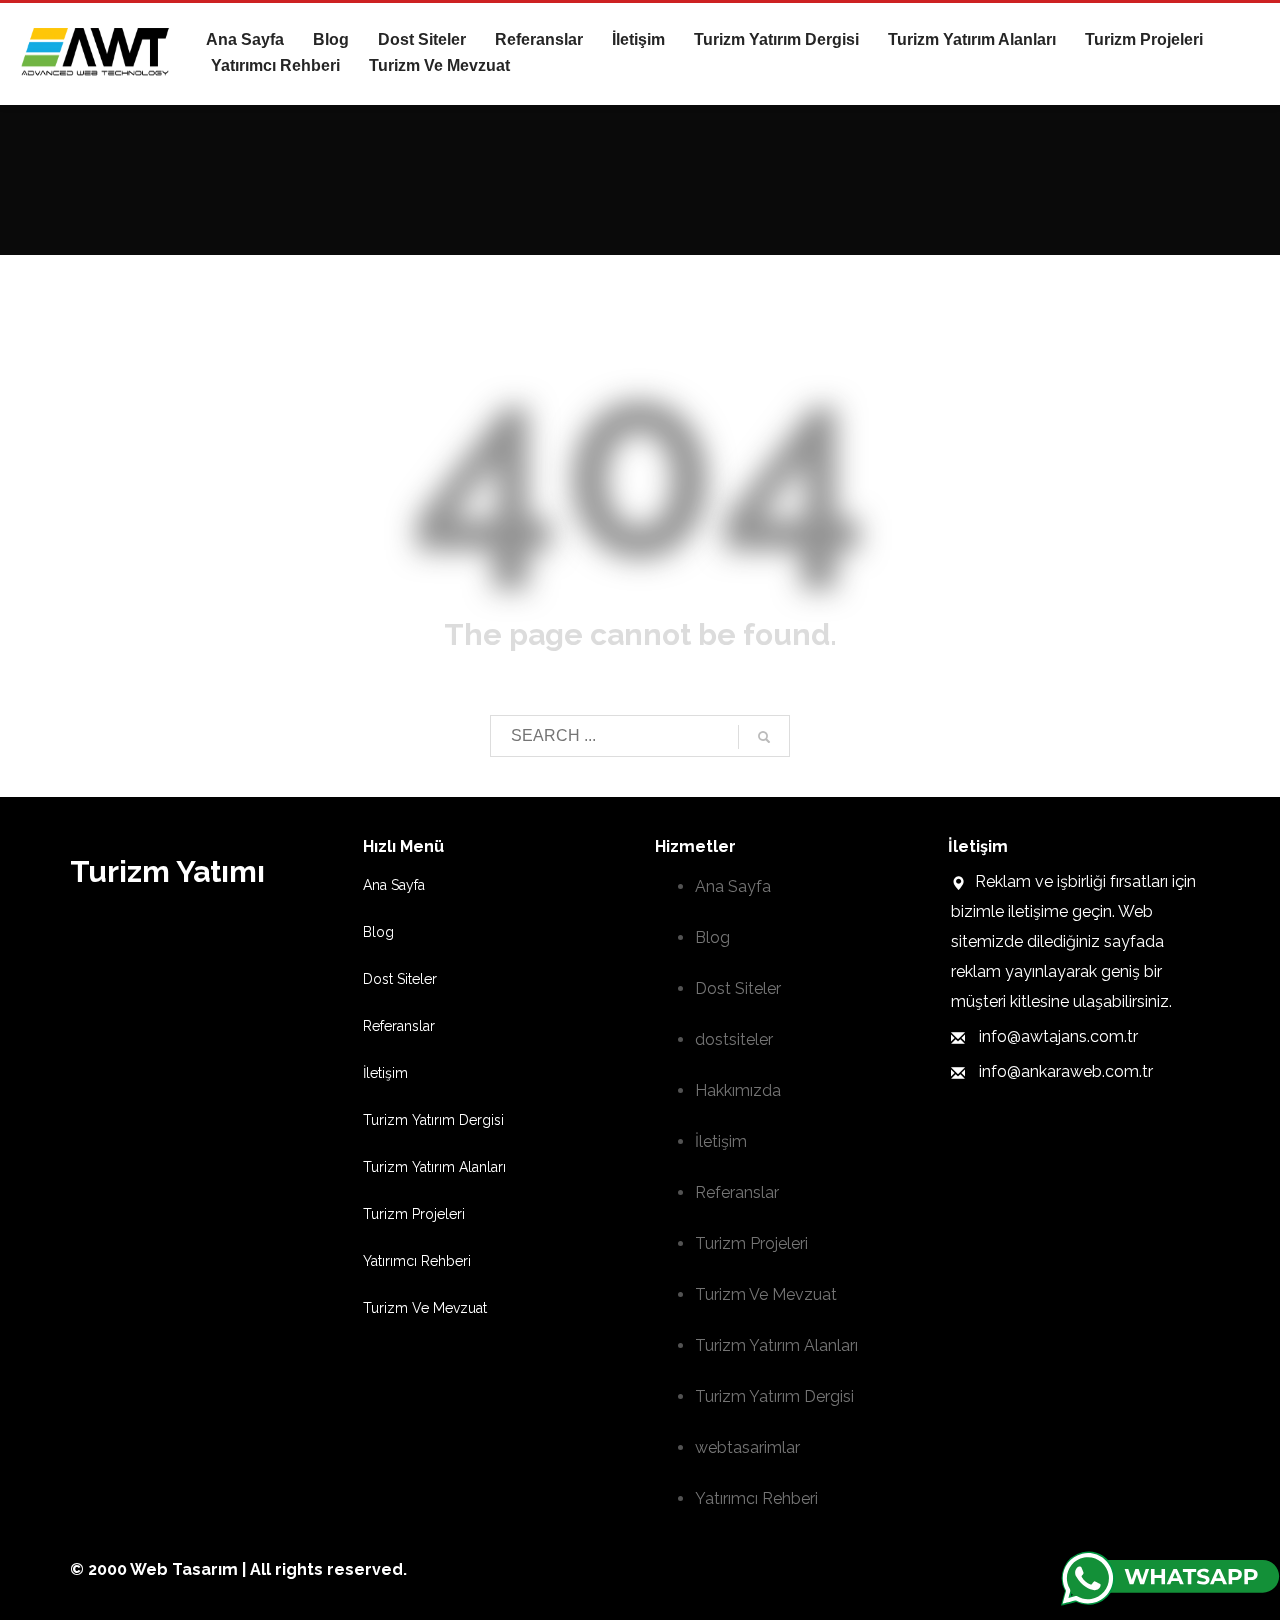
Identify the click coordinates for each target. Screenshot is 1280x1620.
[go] (764, 737)
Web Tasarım (184, 1569)
